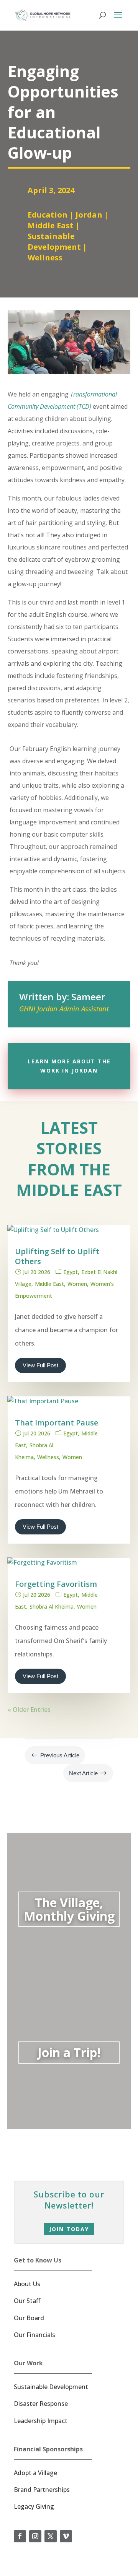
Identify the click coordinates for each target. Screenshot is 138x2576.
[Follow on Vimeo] (66, 2536)
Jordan (89, 215)
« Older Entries (29, 1710)
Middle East (51, 225)
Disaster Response (41, 2404)
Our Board (29, 2318)
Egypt (71, 1272)
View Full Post (40, 1365)
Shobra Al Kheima (52, 1607)
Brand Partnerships (42, 2490)
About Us (27, 2284)
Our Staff (27, 2301)
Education (48, 215)
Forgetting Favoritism (56, 1584)
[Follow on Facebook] (20, 2536)
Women (77, 1284)
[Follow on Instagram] (35, 2536)
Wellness (45, 258)
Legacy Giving (34, 2506)
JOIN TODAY (69, 2229)
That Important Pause (57, 1423)
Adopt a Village (35, 2473)
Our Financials (34, 2335)
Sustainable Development (54, 241)
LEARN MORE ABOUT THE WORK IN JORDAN (69, 1066)
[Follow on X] (51, 2536)
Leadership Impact (41, 2421)
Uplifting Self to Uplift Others (57, 1256)
